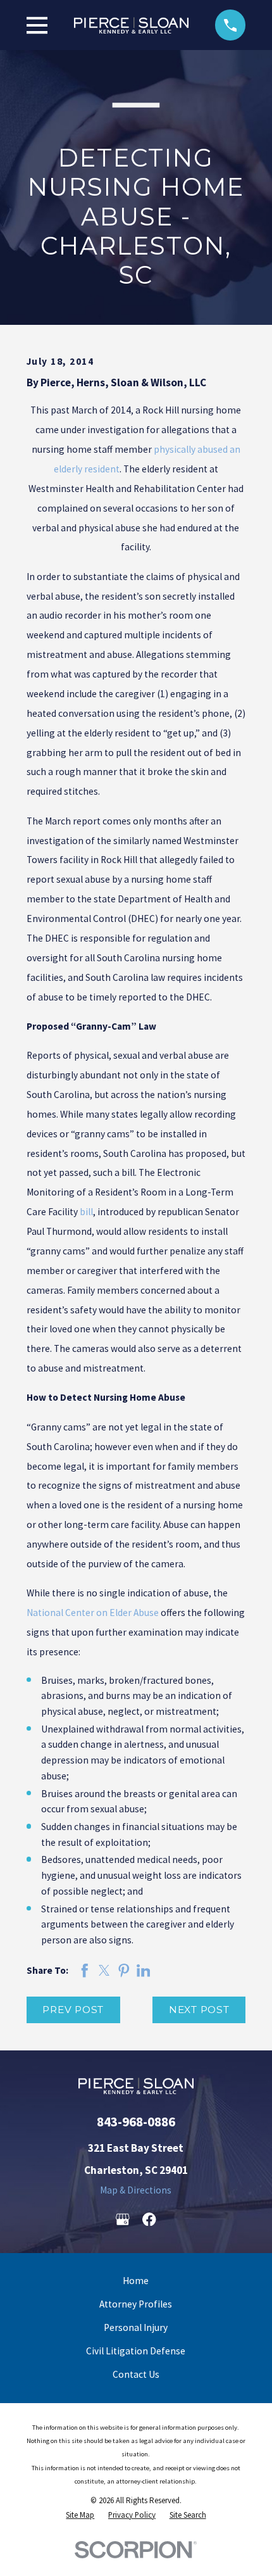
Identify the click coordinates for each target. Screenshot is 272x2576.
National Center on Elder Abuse (93, 1613)
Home (136, 2281)
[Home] (131, 25)
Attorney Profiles (136, 2304)
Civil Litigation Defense (136, 2351)
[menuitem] (80, 2516)
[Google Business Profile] (123, 2219)
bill (86, 1212)
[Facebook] (149, 2219)
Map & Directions (136, 2190)
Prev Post (73, 2010)
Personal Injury (136, 2327)
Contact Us (136, 2374)
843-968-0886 (136, 2122)
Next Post (199, 2010)
